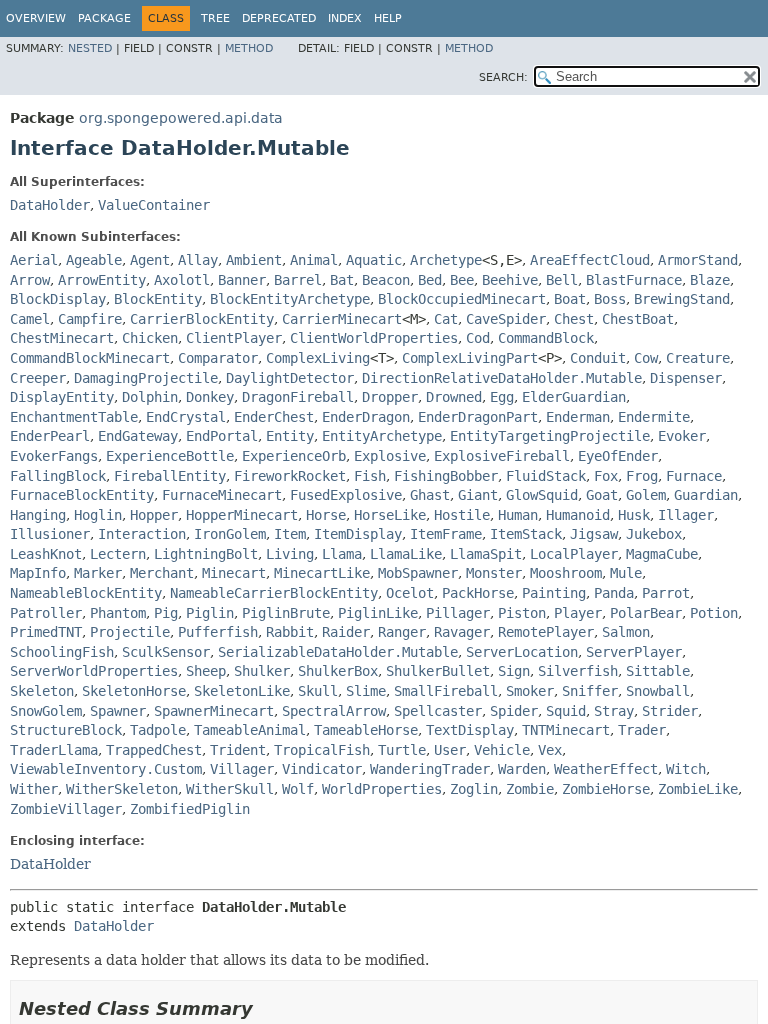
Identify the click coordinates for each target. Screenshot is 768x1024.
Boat (570, 299)
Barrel (298, 280)
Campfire (90, 319)
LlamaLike (406, 554)
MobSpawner (418, 573)
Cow (646, 358)
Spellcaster (438, 711)
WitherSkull (230, 789)
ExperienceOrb (294, 456)
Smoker (530, 691)
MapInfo (38, 573)
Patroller (46, 613)
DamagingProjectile (146, 378)
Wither (34, 789)
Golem (646, 495)
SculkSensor (166, 652)
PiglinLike (378, 613)
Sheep (206, 671)
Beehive (510, 280)
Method (249, 48)
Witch (686, 769)
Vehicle (502, 750)
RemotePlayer (546, 632)
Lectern (118, 554)
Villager (242, 769)
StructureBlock (66, 730)
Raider (346, 632)
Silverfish (578, 671)
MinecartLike (322, 573)
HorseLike (390, 515)
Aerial (34, 260)
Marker (98, 573)
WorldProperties (382, 789)
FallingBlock (58, 476)
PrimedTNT (46, 632)
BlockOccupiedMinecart (462, 299)
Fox (606, 476)
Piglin (210, 613)
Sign (514, 671)
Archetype (446, 260)
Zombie (530, 789)
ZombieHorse (606, 789)
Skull (318, 691)
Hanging (38, 515)
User (450, 750)
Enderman (578, 417)
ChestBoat (638, 319)
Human (518, 515)
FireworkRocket (290, 476)
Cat (446, 319)
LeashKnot (46, 554)
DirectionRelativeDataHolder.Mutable (502, 378)
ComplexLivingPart (470, 358)
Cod (478, 338)
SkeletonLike (242, 691)
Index (345, 18)
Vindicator (322, 769)
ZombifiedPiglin (190, 809)
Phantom (118, 613)
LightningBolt (206, 554)
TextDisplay (470, 730)
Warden (522, 769)
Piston (522, 613)
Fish (370, 476)
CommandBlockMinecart (90, 358)
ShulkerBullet (438, 671)
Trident (238, 750)
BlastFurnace (634, 280)
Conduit (598, 358)
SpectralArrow (334, 711)
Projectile (130, 632)
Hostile (462, 515)
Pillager (458, 613)
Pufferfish (218, 632)
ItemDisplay (358, 534)
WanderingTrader (430, 769)
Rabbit (290, 632)
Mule (626, 573)
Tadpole (158, 730)
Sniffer (590, 691)
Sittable (658, 671)
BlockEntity (158, 299)
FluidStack (546, 476)
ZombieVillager (66, 809)
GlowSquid (542, 495)
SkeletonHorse (134, 691)
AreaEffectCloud (590, 260)
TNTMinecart (566, 730)
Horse (326, 515)
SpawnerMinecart (214, 711)
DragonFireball (298, 397)
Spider (514, 711)
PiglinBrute (286, 613)
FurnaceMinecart (222, 495)
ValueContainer (154, 205)
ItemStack (526, 534)
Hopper (154, 515)
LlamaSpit (486, 554)
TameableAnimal (250, 730)
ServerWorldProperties (94, 671)
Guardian (706, 495)
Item (290, 534)
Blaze (710, 280)
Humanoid (578, 515)
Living (290, 554)
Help (388, 18)
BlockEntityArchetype (290, 299)
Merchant (162, 573)
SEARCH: (503, 77)
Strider (670, 711)
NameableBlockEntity (86, 593)
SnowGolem (46, 711)
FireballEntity (170, 476)
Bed (430, 280)
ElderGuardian (574, 397)
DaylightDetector (290, 378)
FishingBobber (446, 476)
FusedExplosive (346, 495)
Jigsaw (594, 534)
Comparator (218, 358)
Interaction (142, 534)
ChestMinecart (62, 338)
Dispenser (686, 378)
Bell (562, 280)
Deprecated (279, 18)
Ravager (462, 632)
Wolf (298, 789)
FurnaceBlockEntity (82, 495)
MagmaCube (662, 554)
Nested (90, 48)
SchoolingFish (62, 652)
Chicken (150, 338)
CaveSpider (506, 319)
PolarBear (646, 613)
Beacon (386, 280)
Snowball (658, 691)
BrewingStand (682, 299)
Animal (314, 260)
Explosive (390, 456)
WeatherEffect (606, 769)
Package (104, 18)
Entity (290, 436)
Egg (502, 397)
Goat (602, 495)
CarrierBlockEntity (202, 319)
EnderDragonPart (478, 417)
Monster (494, 573)
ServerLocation (522, 652)
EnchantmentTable (74, 417)
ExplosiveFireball (502, 456)
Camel (30, 319)
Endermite (654, 417)
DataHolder (50, 205)
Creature (698, 358)
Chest (574, 319)
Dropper (390, 397)
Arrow (30, 280)
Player (578, 613)
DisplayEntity (62, 397)
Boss (610, 299)
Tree (215, 18)
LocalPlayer (574, 554)
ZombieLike (698, 789)
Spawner (118, 711)
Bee (462, 280)
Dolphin (150, 397)
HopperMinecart (242, 515)
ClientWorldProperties (374, 338)
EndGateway (138, 436)
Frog (642, 476)
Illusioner (50, 534)
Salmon (626, 632)
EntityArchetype (382, 436)
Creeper (38, 378)
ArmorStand (698, 260)
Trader (642, 730)
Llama (342, 554)
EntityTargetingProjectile (550, 436)
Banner (242, 280)
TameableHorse (366, 730)
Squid (566, 711)
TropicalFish (322, 750)
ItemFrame (446, 534)
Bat (342, 280)
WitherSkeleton (122, 789)
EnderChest (274, 417)
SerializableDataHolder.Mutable (338, 652)
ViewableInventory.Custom (106, 769)
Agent (150, 260)
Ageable (94, 260)
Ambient (254, 260)
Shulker (262, 671)
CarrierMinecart (342, 319)
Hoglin (98, 515)
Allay (198, 260)
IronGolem (230, 534)
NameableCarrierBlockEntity (274, 593)
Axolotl (182, 280)
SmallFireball (446, 691)
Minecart (234, 573)
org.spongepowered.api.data (181, 118)
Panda (614, 593)
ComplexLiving (318, 358)
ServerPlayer (634, 652)
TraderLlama (54, 750)
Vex (550, 750)
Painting (554, 593)
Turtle (402, 750)
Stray (614, 711)
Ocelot (410, 593)
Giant (478, 495)
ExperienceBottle (170, 456)
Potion (714, 613)
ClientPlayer (234, 338)
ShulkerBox (338, 671)
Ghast (430, 495)
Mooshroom (566, 573)
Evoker (682, 436)
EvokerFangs (54, 456)
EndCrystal (186, 417)
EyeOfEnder (618, 456)
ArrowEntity (102, 280)
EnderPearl (50, 436)
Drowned (454, 397)
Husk (634, 515)
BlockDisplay (58, 299)
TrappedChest (154, 750)
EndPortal (222, 436)
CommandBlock (546, 338)
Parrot (666, 593)
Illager (686, 515)
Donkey (210, 397)
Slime (366, 691)
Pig (166, 613)
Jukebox (654, 534)
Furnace (694, 476)
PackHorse (478, 593)
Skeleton (42, 691)
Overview (36, 18)
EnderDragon (366, 417)
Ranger (402, 632)
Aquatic (374, 260)
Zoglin (474, 789)
